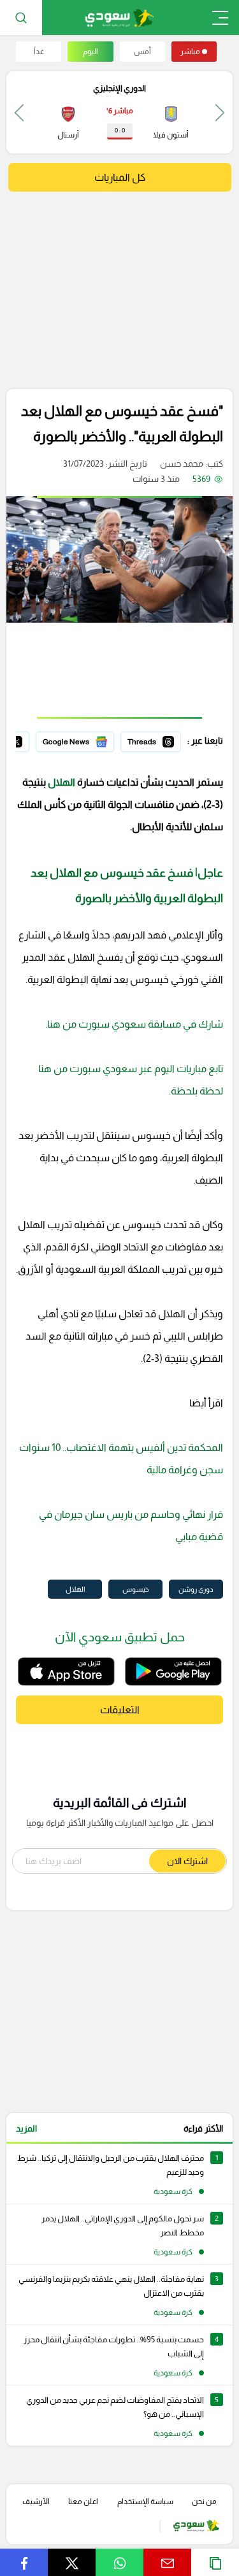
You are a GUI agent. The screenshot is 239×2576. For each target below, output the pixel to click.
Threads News (152, 740)
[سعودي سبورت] (119, 18)
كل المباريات (120, 177)
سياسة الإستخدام (145, 2502)
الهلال (62, 782)
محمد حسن (182, 464)
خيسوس (136, 1589)
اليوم (91, 52)
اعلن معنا (83, 2502)
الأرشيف (36, 2502)
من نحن (204, 2502)
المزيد (26, 2128)
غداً (39, 52)
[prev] (220, 112)
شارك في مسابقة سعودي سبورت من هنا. (134, 1024)
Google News (87, 740)
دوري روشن (196, 1589)
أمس (142, 52)
